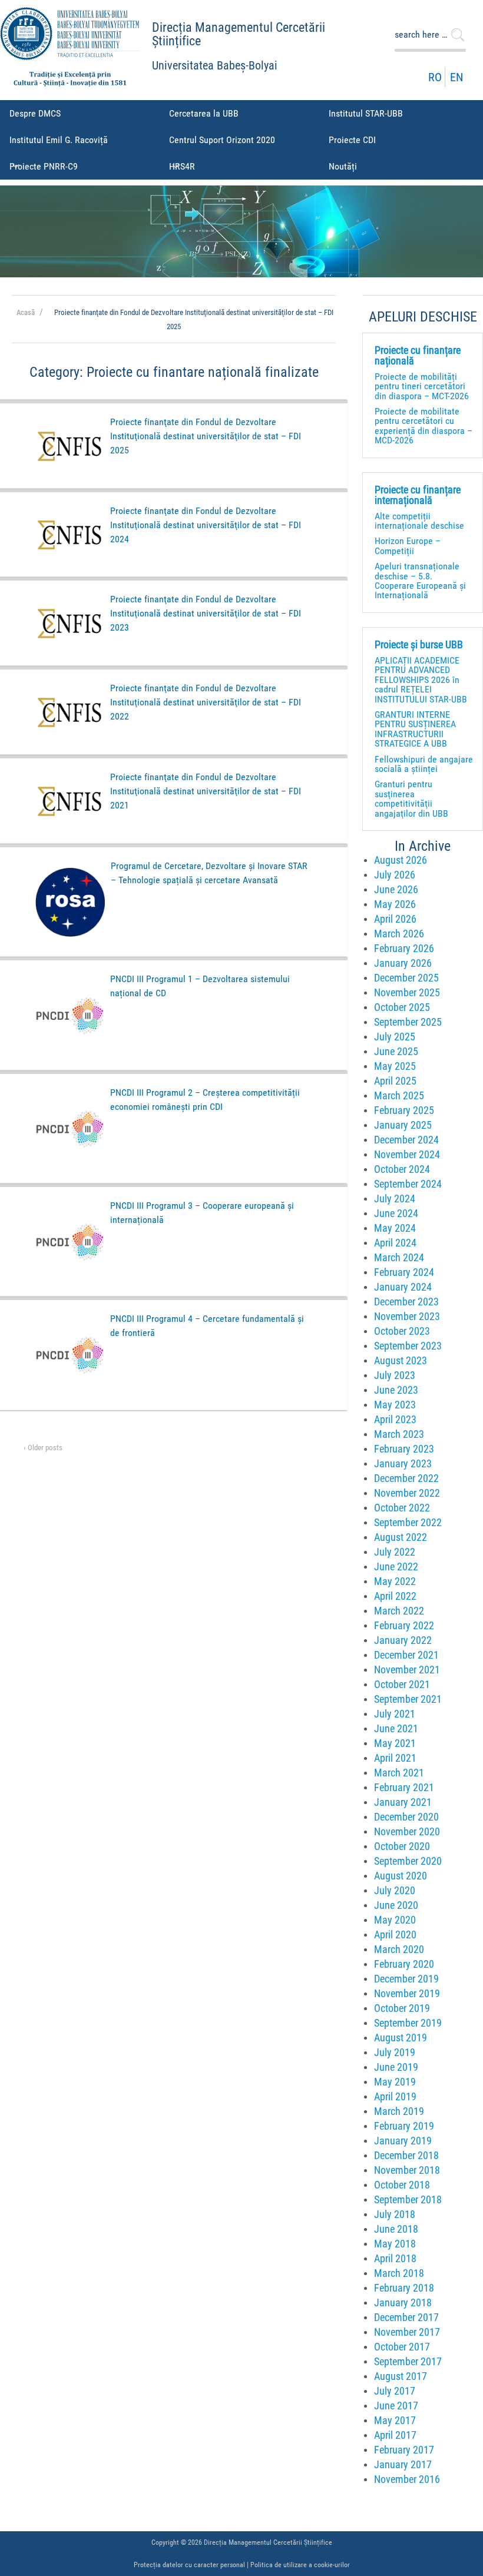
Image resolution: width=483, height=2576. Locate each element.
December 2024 (406, 1140)
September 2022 (408, 1523)
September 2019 (408, 2023)
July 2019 (395, 2053)
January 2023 (403, 1464)
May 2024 (395, 1228)
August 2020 (401, 1876)
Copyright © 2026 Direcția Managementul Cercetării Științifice (242, 2542)
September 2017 (408, 2362)
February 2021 (404, 1788)
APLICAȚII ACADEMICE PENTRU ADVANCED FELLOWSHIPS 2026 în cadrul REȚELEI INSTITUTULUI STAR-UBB (421, 680)
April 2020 (395, 1935)
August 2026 (401, 860)
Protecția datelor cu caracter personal (189, 2565)
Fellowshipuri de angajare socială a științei (424, 764)
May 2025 (395, 1066)
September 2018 (408, 2200)
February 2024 (404, 1272)
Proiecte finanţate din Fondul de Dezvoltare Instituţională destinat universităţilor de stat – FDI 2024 (206, 525)
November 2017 (407, 2332)
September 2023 (408, 1346)
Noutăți (343, 166)
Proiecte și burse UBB (419, 645)
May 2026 (395, 904)
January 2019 (403, 2141)
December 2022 (406, 1478)
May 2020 (395, 1920)
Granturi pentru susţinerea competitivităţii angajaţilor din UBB (411, 798)
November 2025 (407, 993)
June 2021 (396, 1729)
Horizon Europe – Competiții (408, 546)
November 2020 (407, 1832)
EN (456, 77)
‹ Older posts (43, 1448)
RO (435, 77)
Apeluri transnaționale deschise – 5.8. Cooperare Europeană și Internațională (420, 581)
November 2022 (407, 1493)
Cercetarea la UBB (204, 113)
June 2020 (396, 1905)
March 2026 (399, 934)
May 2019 (395, 2082)
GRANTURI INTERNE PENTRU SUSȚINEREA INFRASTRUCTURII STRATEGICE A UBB (415, 729)
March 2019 (399, 2111)
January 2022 (403, 1640)
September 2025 (408, 1022)
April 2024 (395, 1243)
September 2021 (408, 1699)
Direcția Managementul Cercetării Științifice (239, 34)
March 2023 (399, 1434)
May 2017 (395, 2421)
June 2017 (396, 2406)
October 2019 (402, 2008)
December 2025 (406, 978)
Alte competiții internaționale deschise (419, 521)
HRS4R (182, 166)
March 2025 (399, 1096)
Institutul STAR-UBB (366, 113)
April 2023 (395, 1420)
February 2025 (404, 1110)
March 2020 (399, 1950)
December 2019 (406, 1979)
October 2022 (402, 1508)
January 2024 (403, 1287)
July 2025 (395, 1037)
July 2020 (395, 1891)
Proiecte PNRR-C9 (44, 166)
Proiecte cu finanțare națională (418, 356)
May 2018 (395, 2244)
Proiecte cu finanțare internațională (418, 495)
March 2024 (399, 1258)
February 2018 (404, 2288)
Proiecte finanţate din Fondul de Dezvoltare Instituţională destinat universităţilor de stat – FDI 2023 (206, 613)
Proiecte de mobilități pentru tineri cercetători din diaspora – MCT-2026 (422, 386)
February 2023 (404, 1449)
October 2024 (402, 1169)
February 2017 (404, 2450)
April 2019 (395, 2097)
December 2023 (406, 1302)
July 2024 (395, 1199)
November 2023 (407, 1317)
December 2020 (406, 1817)
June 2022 (396, 1567)
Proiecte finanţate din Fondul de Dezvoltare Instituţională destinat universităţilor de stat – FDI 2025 (206, 436)
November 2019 (407, 1994)
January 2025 (403, 1125)
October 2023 (402, 1331)
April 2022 (395, 1596)
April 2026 (395, 919)
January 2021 (403, 1802)
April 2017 (395, 2435)
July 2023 (395, 1375)
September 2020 (408, 1861)
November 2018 (407, 2170)
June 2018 (396, 2229)
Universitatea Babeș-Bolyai (215, 66)
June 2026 (396, 890)
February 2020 (404, 1964)
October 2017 (402, 2347)
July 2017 (395, 2391)
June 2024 (396, 1214)
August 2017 (401, 2376)
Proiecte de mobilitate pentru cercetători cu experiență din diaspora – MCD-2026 (424, 426)
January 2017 (403, 2465)
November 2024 (407, 1155)
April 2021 (395, 1758)
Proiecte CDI (352, 140)
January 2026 (403, 963)
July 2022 (395, 1552)
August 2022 (401, 1537)
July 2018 (395, 2214)
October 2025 (402, 1007)
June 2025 (396, 1052)
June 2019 (396, 2067)
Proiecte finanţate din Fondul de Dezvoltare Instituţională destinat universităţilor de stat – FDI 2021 (206, 791)
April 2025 (395, 1081)
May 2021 (395, 1743)
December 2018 (406, 2156)
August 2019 (401, 2038)
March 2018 (399, 2273)
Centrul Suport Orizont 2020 (222, 140)
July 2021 (395, 1714)
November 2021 (407, 1670)
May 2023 (395, 1405)
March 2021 (399, 1773)
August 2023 (401, 1361)
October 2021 (402, 1685)
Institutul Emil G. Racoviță (59, 140)
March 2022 (399, 1611)
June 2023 (396, 1390)
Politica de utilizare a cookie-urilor (300, 2565)
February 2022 (404, 1626)
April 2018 (395, 2259)
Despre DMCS (35, 113)
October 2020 (402, 1846)
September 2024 (408, 1184)
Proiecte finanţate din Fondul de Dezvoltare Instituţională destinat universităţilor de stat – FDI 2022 (206, 702)
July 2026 (395, 875)
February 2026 (404, 949)
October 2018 (402, 2185)
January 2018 (403, 2303)
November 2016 (407, 2479)
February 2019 (404, 2126)
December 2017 (406, 2318)
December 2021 (406, 1655)
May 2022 (395, 1582)
